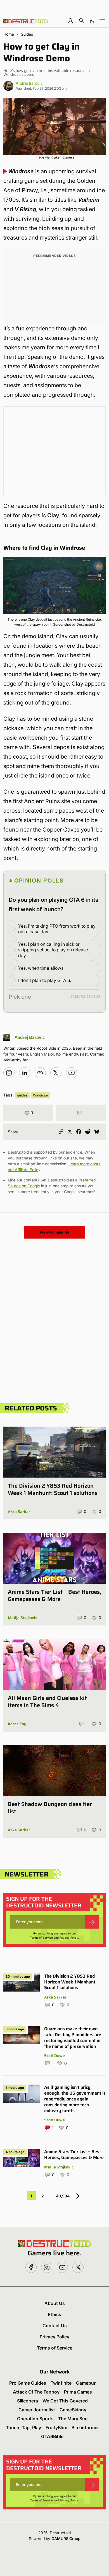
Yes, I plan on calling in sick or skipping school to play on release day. (53, 950)
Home (9, 34)
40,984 (63, 2196)
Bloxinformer (85, 2428)
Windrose (40, 1095)
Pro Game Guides (28, 2383)
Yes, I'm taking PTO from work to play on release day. (57, 929)
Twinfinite (61, 2383)
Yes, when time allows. (41, 968)
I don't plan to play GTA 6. (45, 980)
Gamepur (86, 2383)
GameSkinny (73, 2410)
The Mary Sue (73, 2419)
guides (22, 1095)
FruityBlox (56, 2428)
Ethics (54, 2314)
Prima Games (78, 2392)
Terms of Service (42, 1938)
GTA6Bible (52, 2436)
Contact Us (55, 2326)
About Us (55, 2303)
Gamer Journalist (37, 2410)
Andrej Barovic (29, 83)
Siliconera (28, 2401)
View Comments (54, 1232)
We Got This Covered (65, 2401)
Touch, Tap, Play (23, 2428)
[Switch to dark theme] (92, 21)
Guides (27, 34)
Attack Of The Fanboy (36, 2392)
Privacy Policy (69, 1938)
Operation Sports (35, 2419)
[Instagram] (9, 1073)
